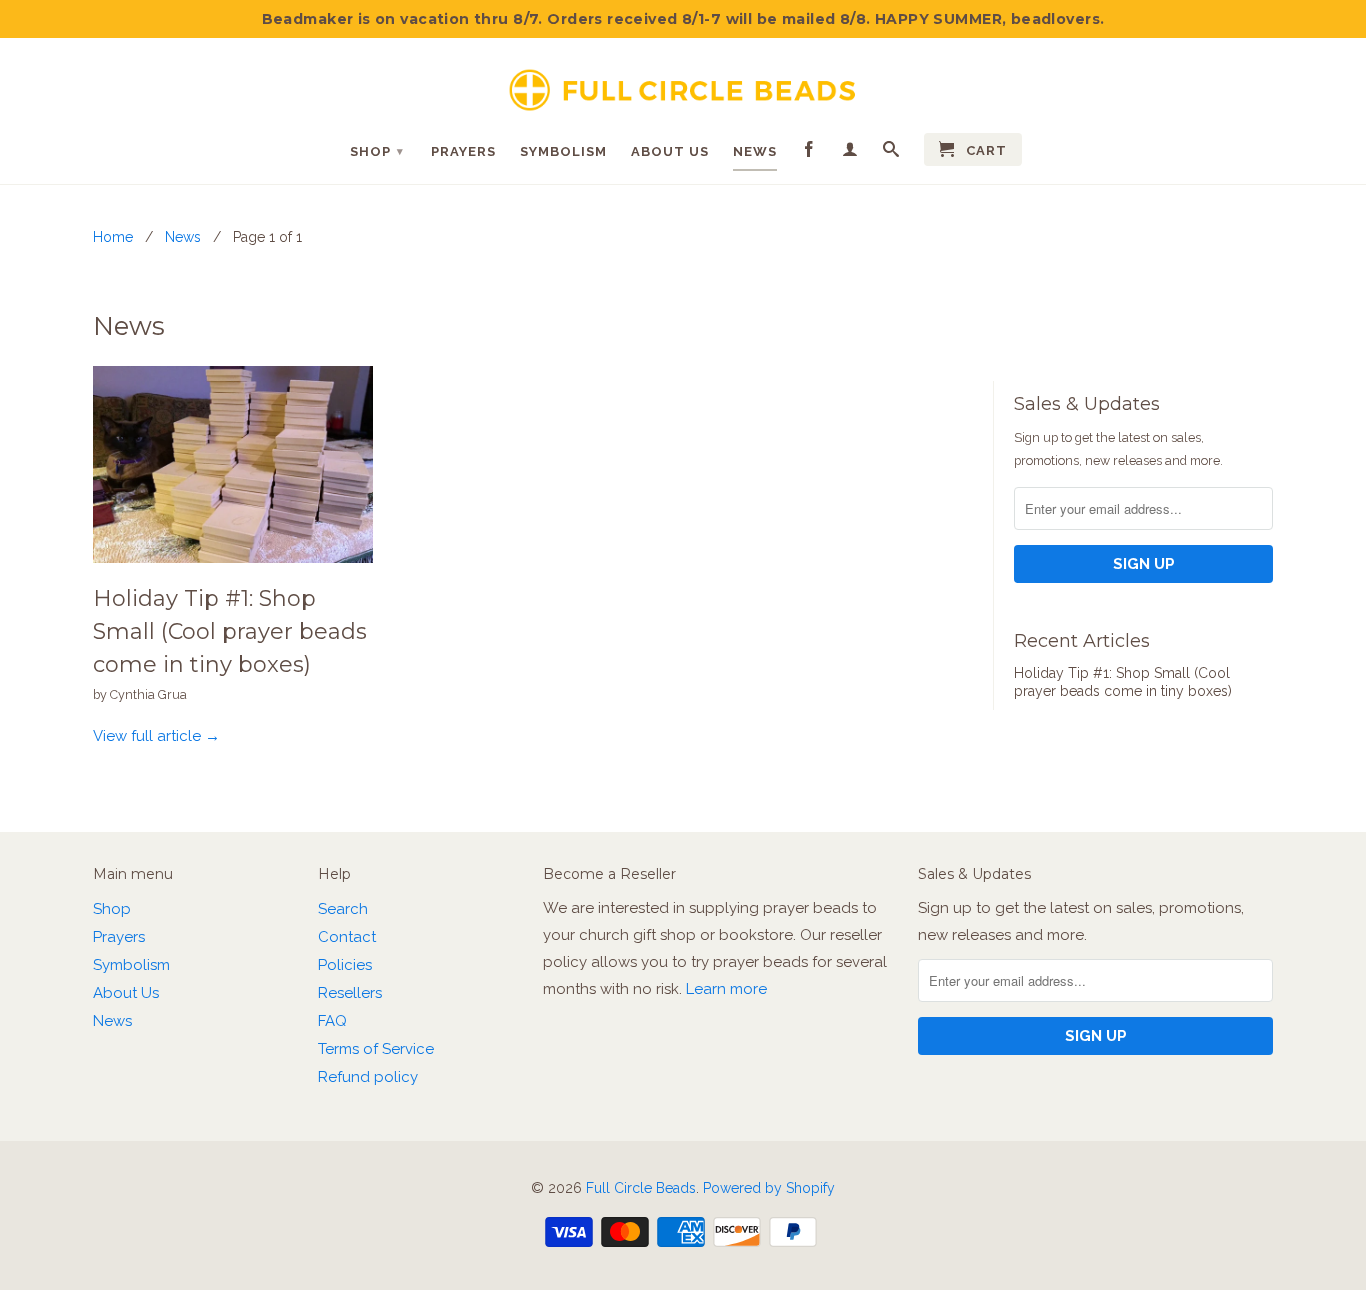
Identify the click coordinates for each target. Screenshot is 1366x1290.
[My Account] (850, 153)
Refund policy (368, 1077)
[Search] (891, 153)
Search (343, 909)
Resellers (350, 993)
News (755, 151)
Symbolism (563, 151)
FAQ (332, 1021)
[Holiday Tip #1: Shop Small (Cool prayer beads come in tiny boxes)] (233, 568)
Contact (347, 937)
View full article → (156, 736)
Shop (377, 151)
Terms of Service (376, 1049)
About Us (670, 151)
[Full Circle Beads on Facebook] (809, 153)
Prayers (463, 151)
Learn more (726, 989)
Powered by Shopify (769, 1188)
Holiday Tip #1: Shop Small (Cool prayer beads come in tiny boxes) (230, 631)
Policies (345, 965)
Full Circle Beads (641, 1188)
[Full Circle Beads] (683, 82)
